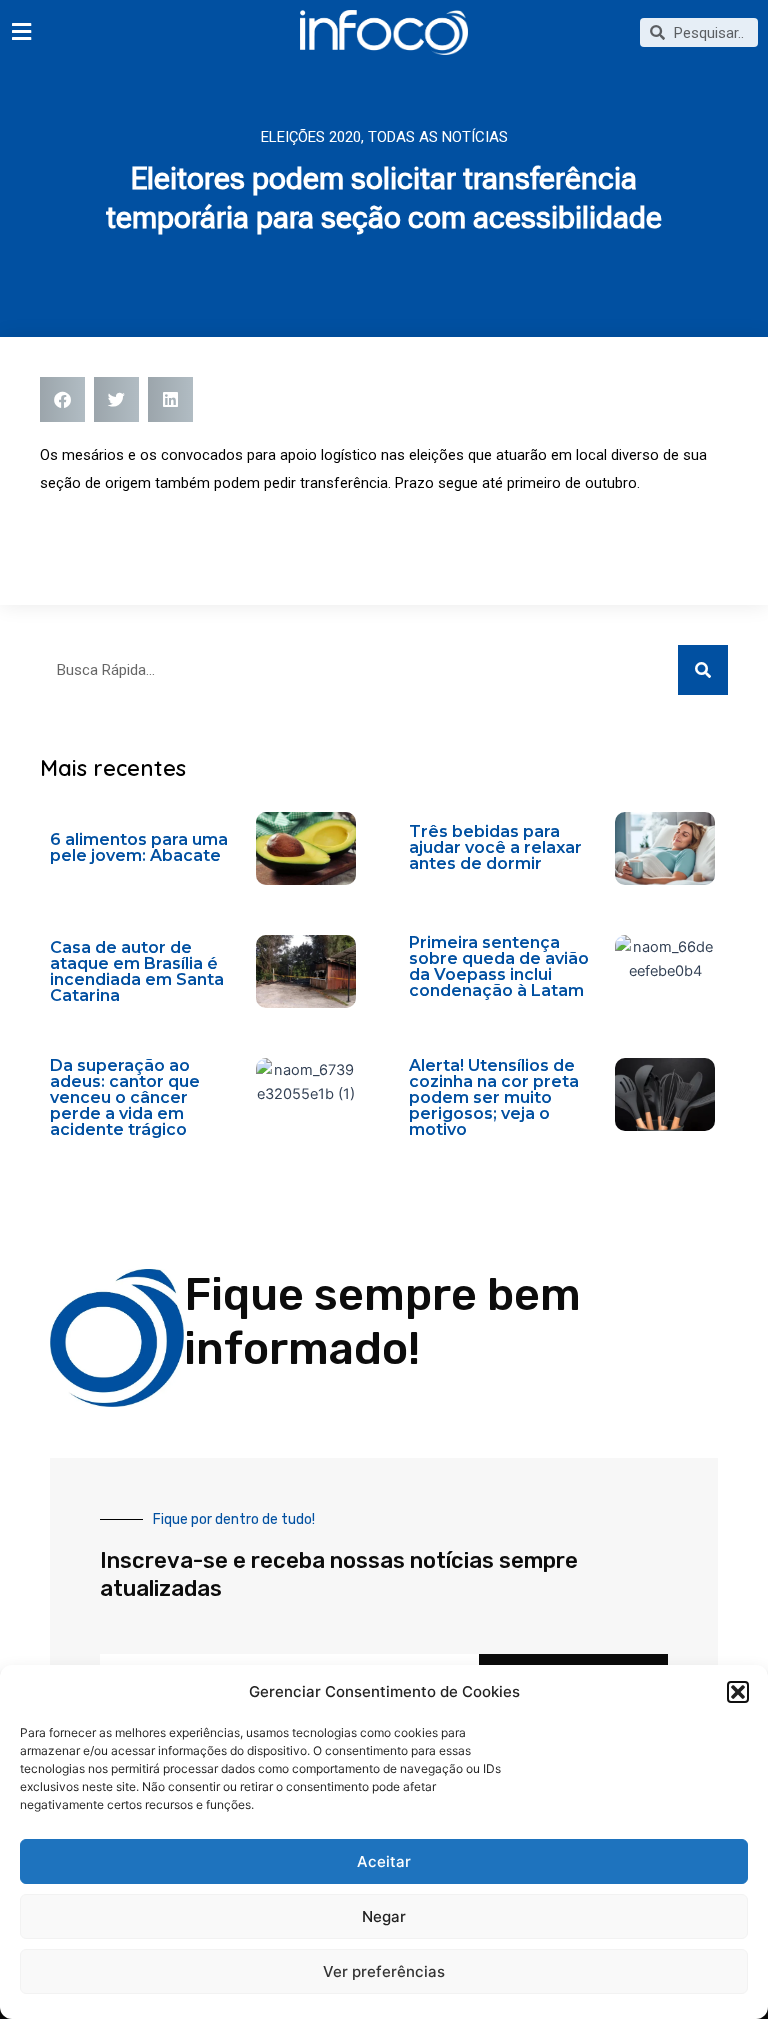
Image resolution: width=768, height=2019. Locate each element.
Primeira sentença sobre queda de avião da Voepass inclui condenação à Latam (499, 966)
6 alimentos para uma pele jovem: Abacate (139, 847)
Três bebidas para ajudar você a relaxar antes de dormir (495, 847)
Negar (384, 1916)
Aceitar (384, 1861)
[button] (738, 1692)
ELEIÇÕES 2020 (311, 137)
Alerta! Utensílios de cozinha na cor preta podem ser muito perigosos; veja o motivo (494, 1097)
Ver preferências (384, 1971)
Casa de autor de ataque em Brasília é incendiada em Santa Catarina (137, 971)
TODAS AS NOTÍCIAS (438, 137)
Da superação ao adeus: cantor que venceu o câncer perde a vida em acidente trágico (125, 1097)
